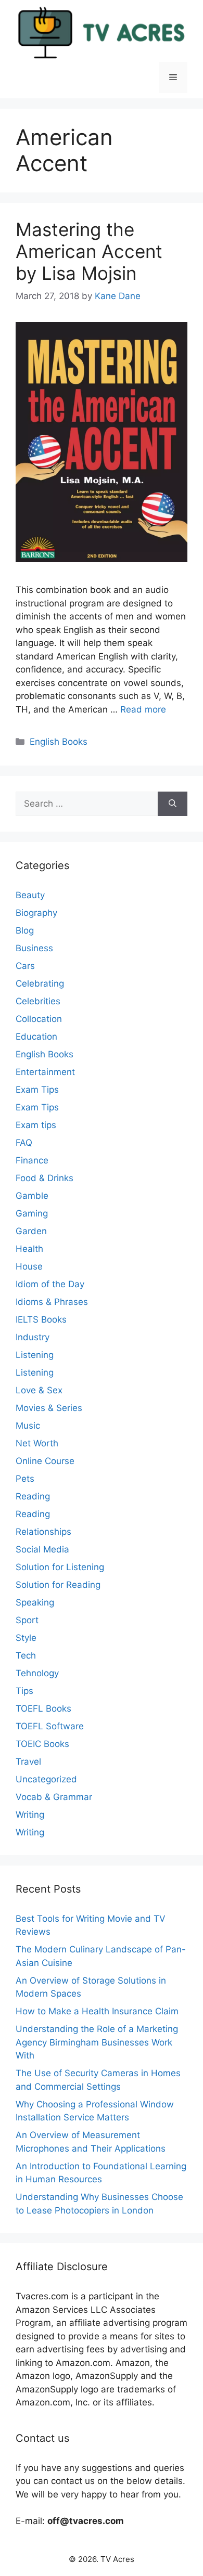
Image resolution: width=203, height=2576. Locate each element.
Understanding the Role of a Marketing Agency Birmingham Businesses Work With (97, 2042)
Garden (31, 1231)
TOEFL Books (43, 1708)
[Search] (173, 804)
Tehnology (37, 1673)
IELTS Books (41, 1319)
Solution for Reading (58, 1585)
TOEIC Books (42, 1744)
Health (29, 1249)
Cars (25, 966)
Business (34, 948)
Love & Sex (39, 1390)
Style (26, 1638)
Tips (24, 1691)
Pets (25, 1479)
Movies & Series (49, 1408)
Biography (36, 913)
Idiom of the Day (50, 1284)
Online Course (45, 1461)
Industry (33, 1337)
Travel (28, 1762)
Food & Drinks (45, 1178)
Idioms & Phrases (52, 1302)
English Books (59, 742)
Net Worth (37, 1443)
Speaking (35, 1602)
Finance (32, 1160)
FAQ (24, 1143)
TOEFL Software (50, 1726)
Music (28, 1426)
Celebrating (40, 983)
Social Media (42, 1549)
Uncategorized (46, 1779)
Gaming (32, 1213)
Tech (26, 1655)
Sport (27, 1620)
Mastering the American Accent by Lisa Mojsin (89, 251)
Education (36, 1037)
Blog (25, 930)
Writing (30, 1815)
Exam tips (36, 1125)
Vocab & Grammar (54, 1797)
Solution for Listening (60, 1567)
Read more (143, 709)
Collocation (39, 1019)
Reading (33, 1496)
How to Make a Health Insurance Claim (97, 2011)
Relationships (43, 1532)
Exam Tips (37, 1090)
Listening (35, 1355)
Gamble (32, 1196)
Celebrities (38, 1001)
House (29, 1266)
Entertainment (45, 1072)
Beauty (30, 895)
